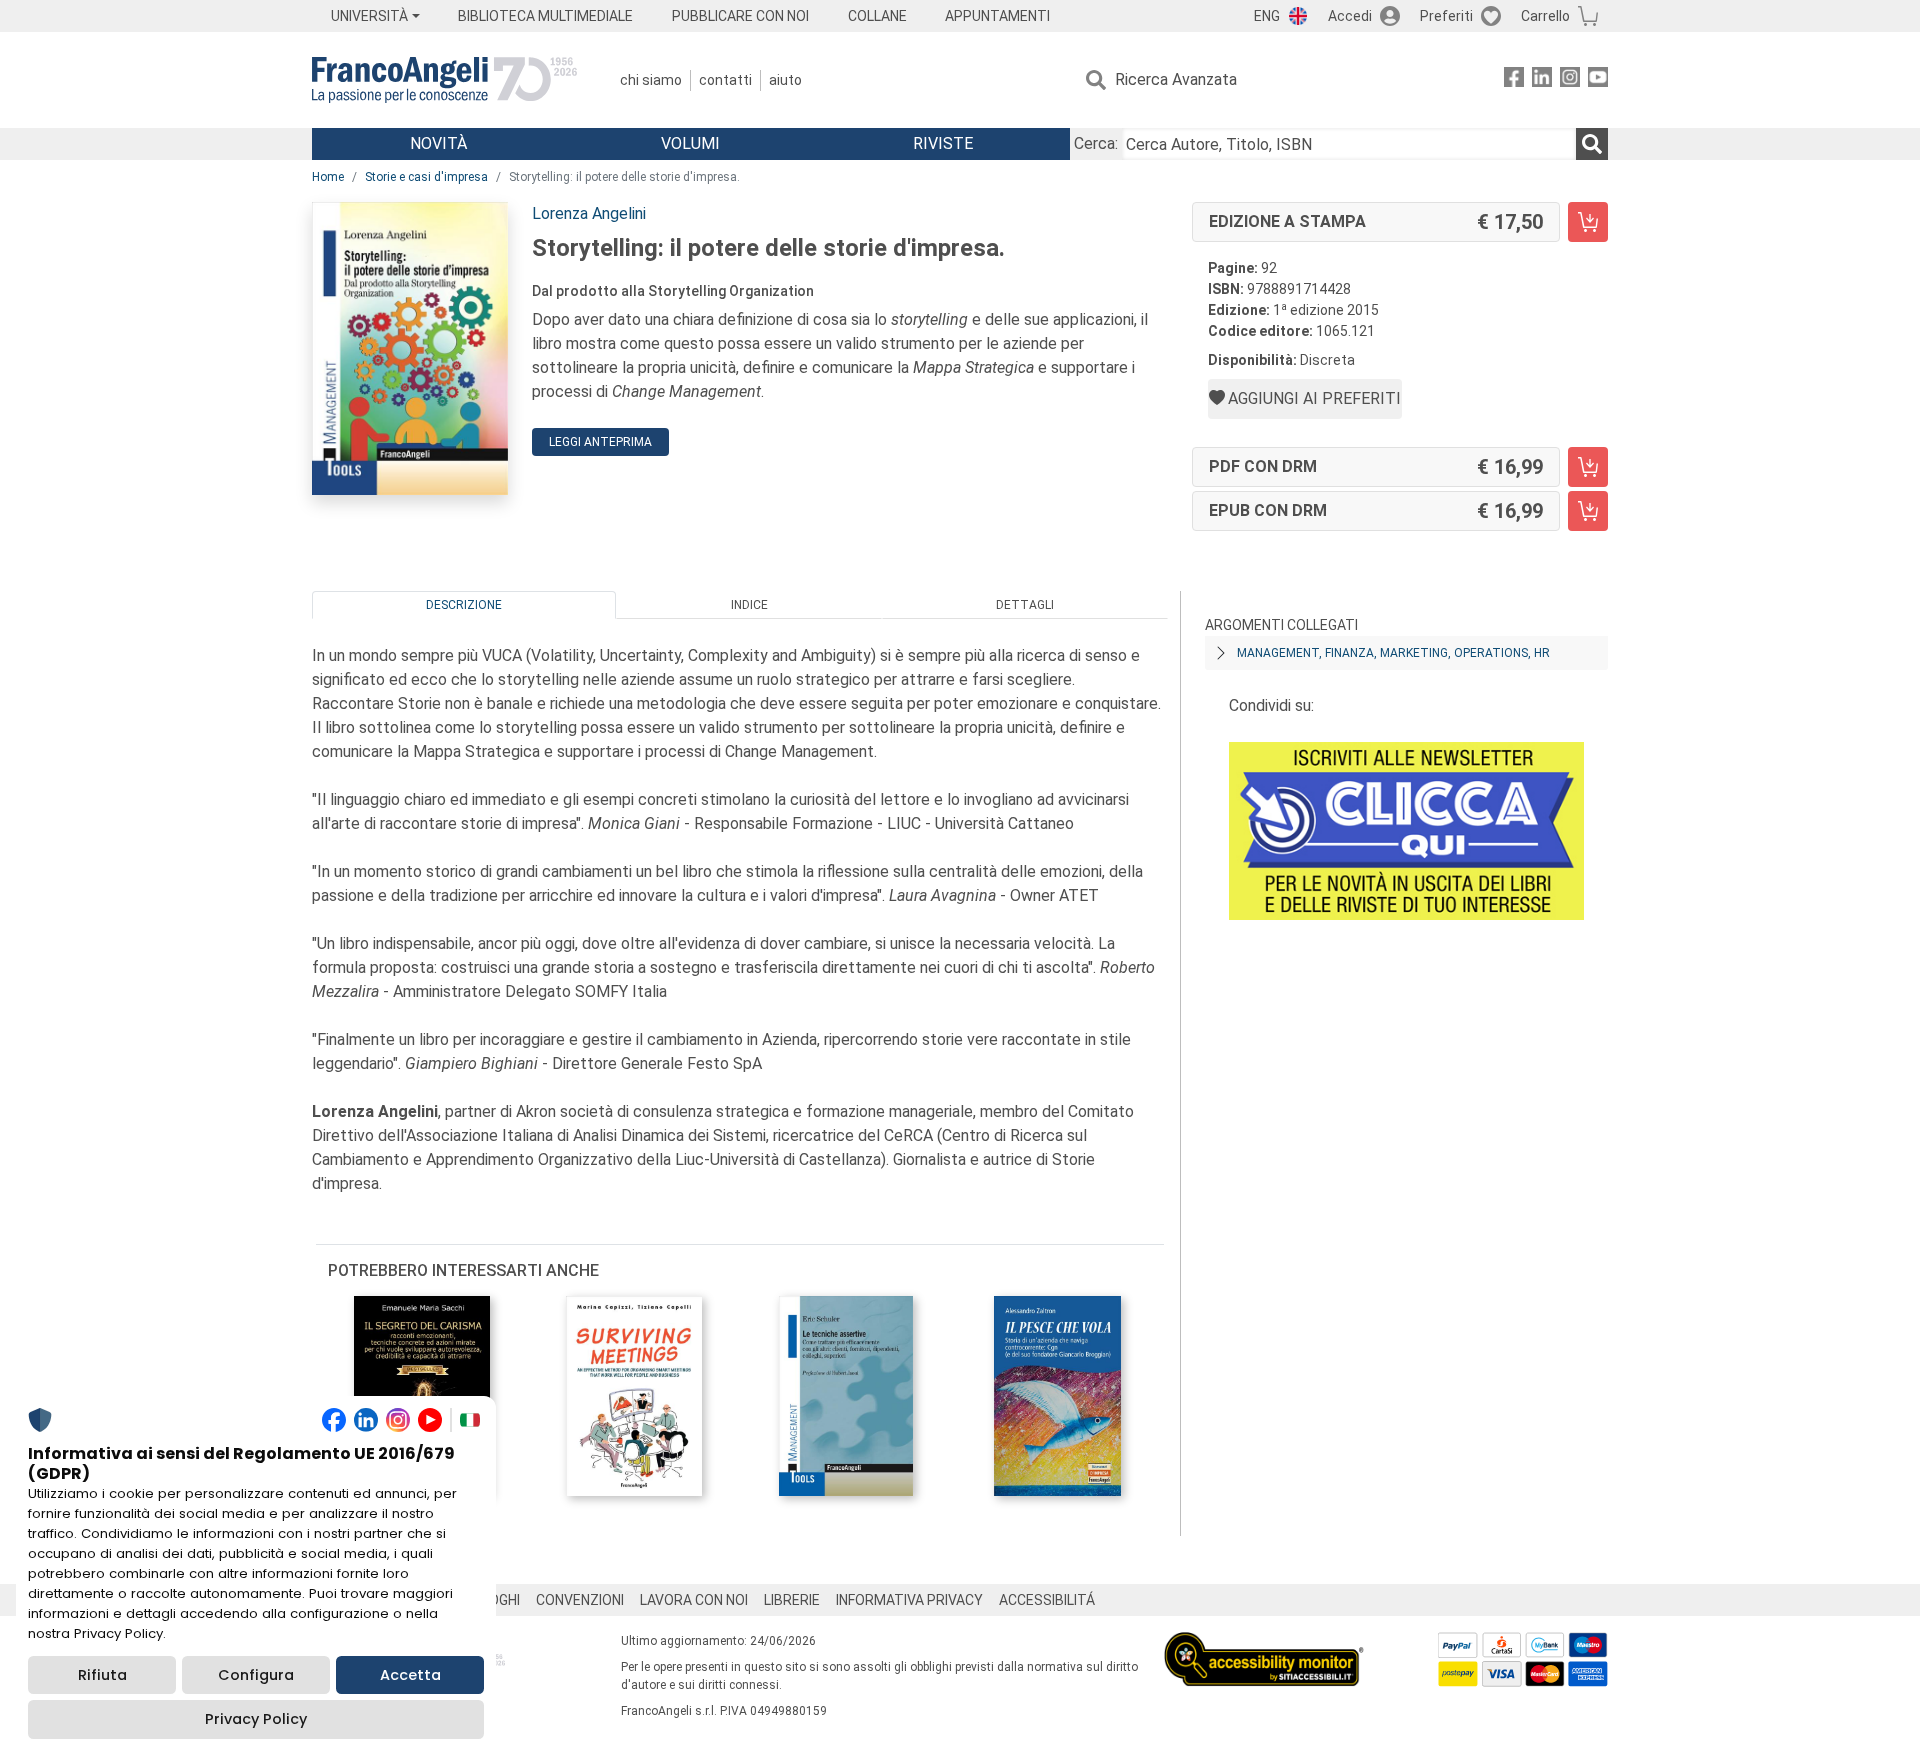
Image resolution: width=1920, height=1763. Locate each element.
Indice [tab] (749, 605)
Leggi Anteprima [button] (600, 442)
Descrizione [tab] (464, 605)
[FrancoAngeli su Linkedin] (1542, 80)
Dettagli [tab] (1025, 605)
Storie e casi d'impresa (426, 177)
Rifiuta (102, 1675)
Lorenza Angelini (589, 213)
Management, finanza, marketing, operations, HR (1393, 653)
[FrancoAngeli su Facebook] (1514, 80)
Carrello (1545, 16)
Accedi (1350, 16)
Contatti (725, 80)
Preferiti (1446, 16)
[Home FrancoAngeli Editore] (444, 80)
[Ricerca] (1592, 144)
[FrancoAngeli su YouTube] (1598, 80)
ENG (1267, 16)
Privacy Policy (256, 1719)
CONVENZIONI (580, 1600)
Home (328, 177)
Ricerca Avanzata (1176, 79)
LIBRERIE (792, 1600)
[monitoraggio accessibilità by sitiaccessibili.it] (1264, 1643)
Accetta (410, 1675)
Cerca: (1096, 143)
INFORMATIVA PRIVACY (909, 1600)
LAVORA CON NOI (694, 1600)
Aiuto (785, 80)
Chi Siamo (651, 80)
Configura (256, 1675)
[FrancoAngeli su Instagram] (1570, 80)
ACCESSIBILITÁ (1047, 1600)
